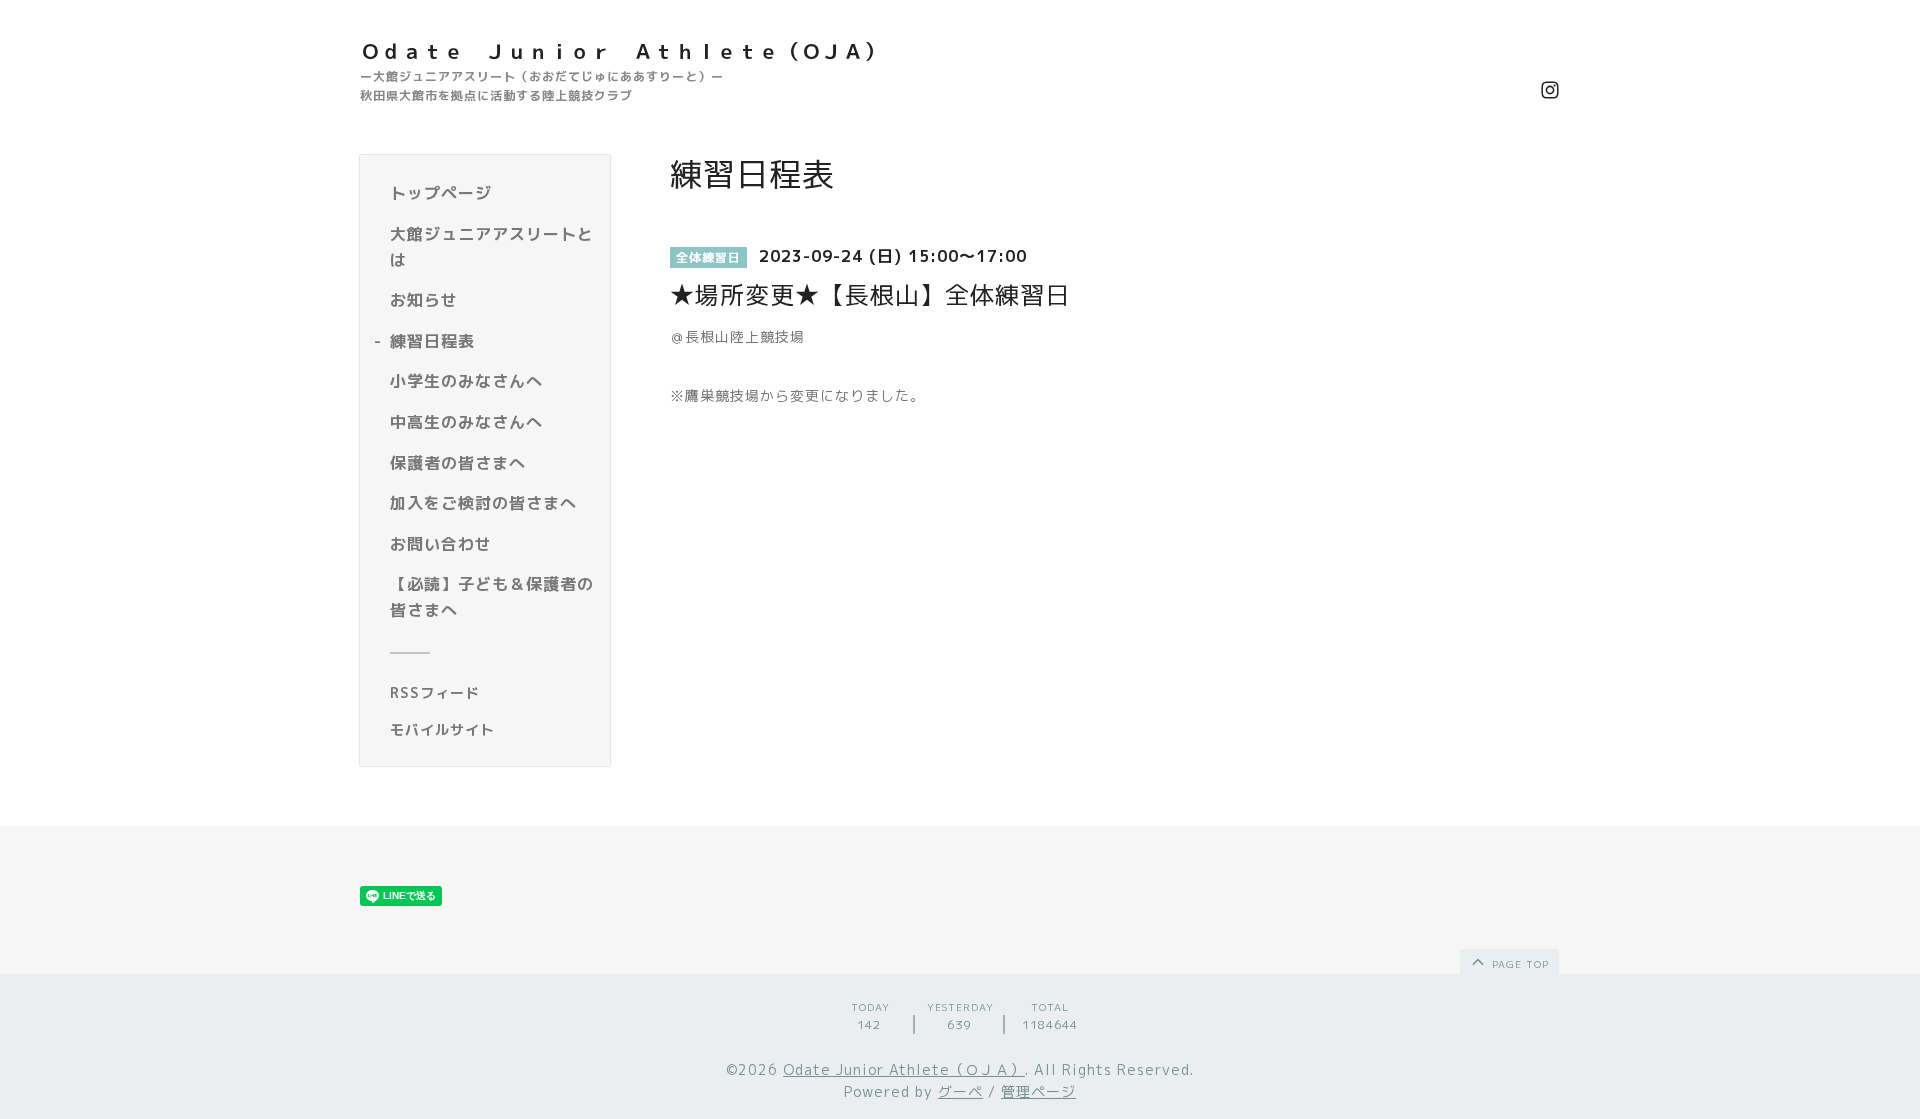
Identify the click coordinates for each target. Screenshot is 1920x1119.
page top (1518, 964)
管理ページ (1038, 1091)
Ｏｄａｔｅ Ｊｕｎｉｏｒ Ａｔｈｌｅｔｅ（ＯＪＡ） (622, 51)
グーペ (960, 1091)
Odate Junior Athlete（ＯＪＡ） (904, 1069)
